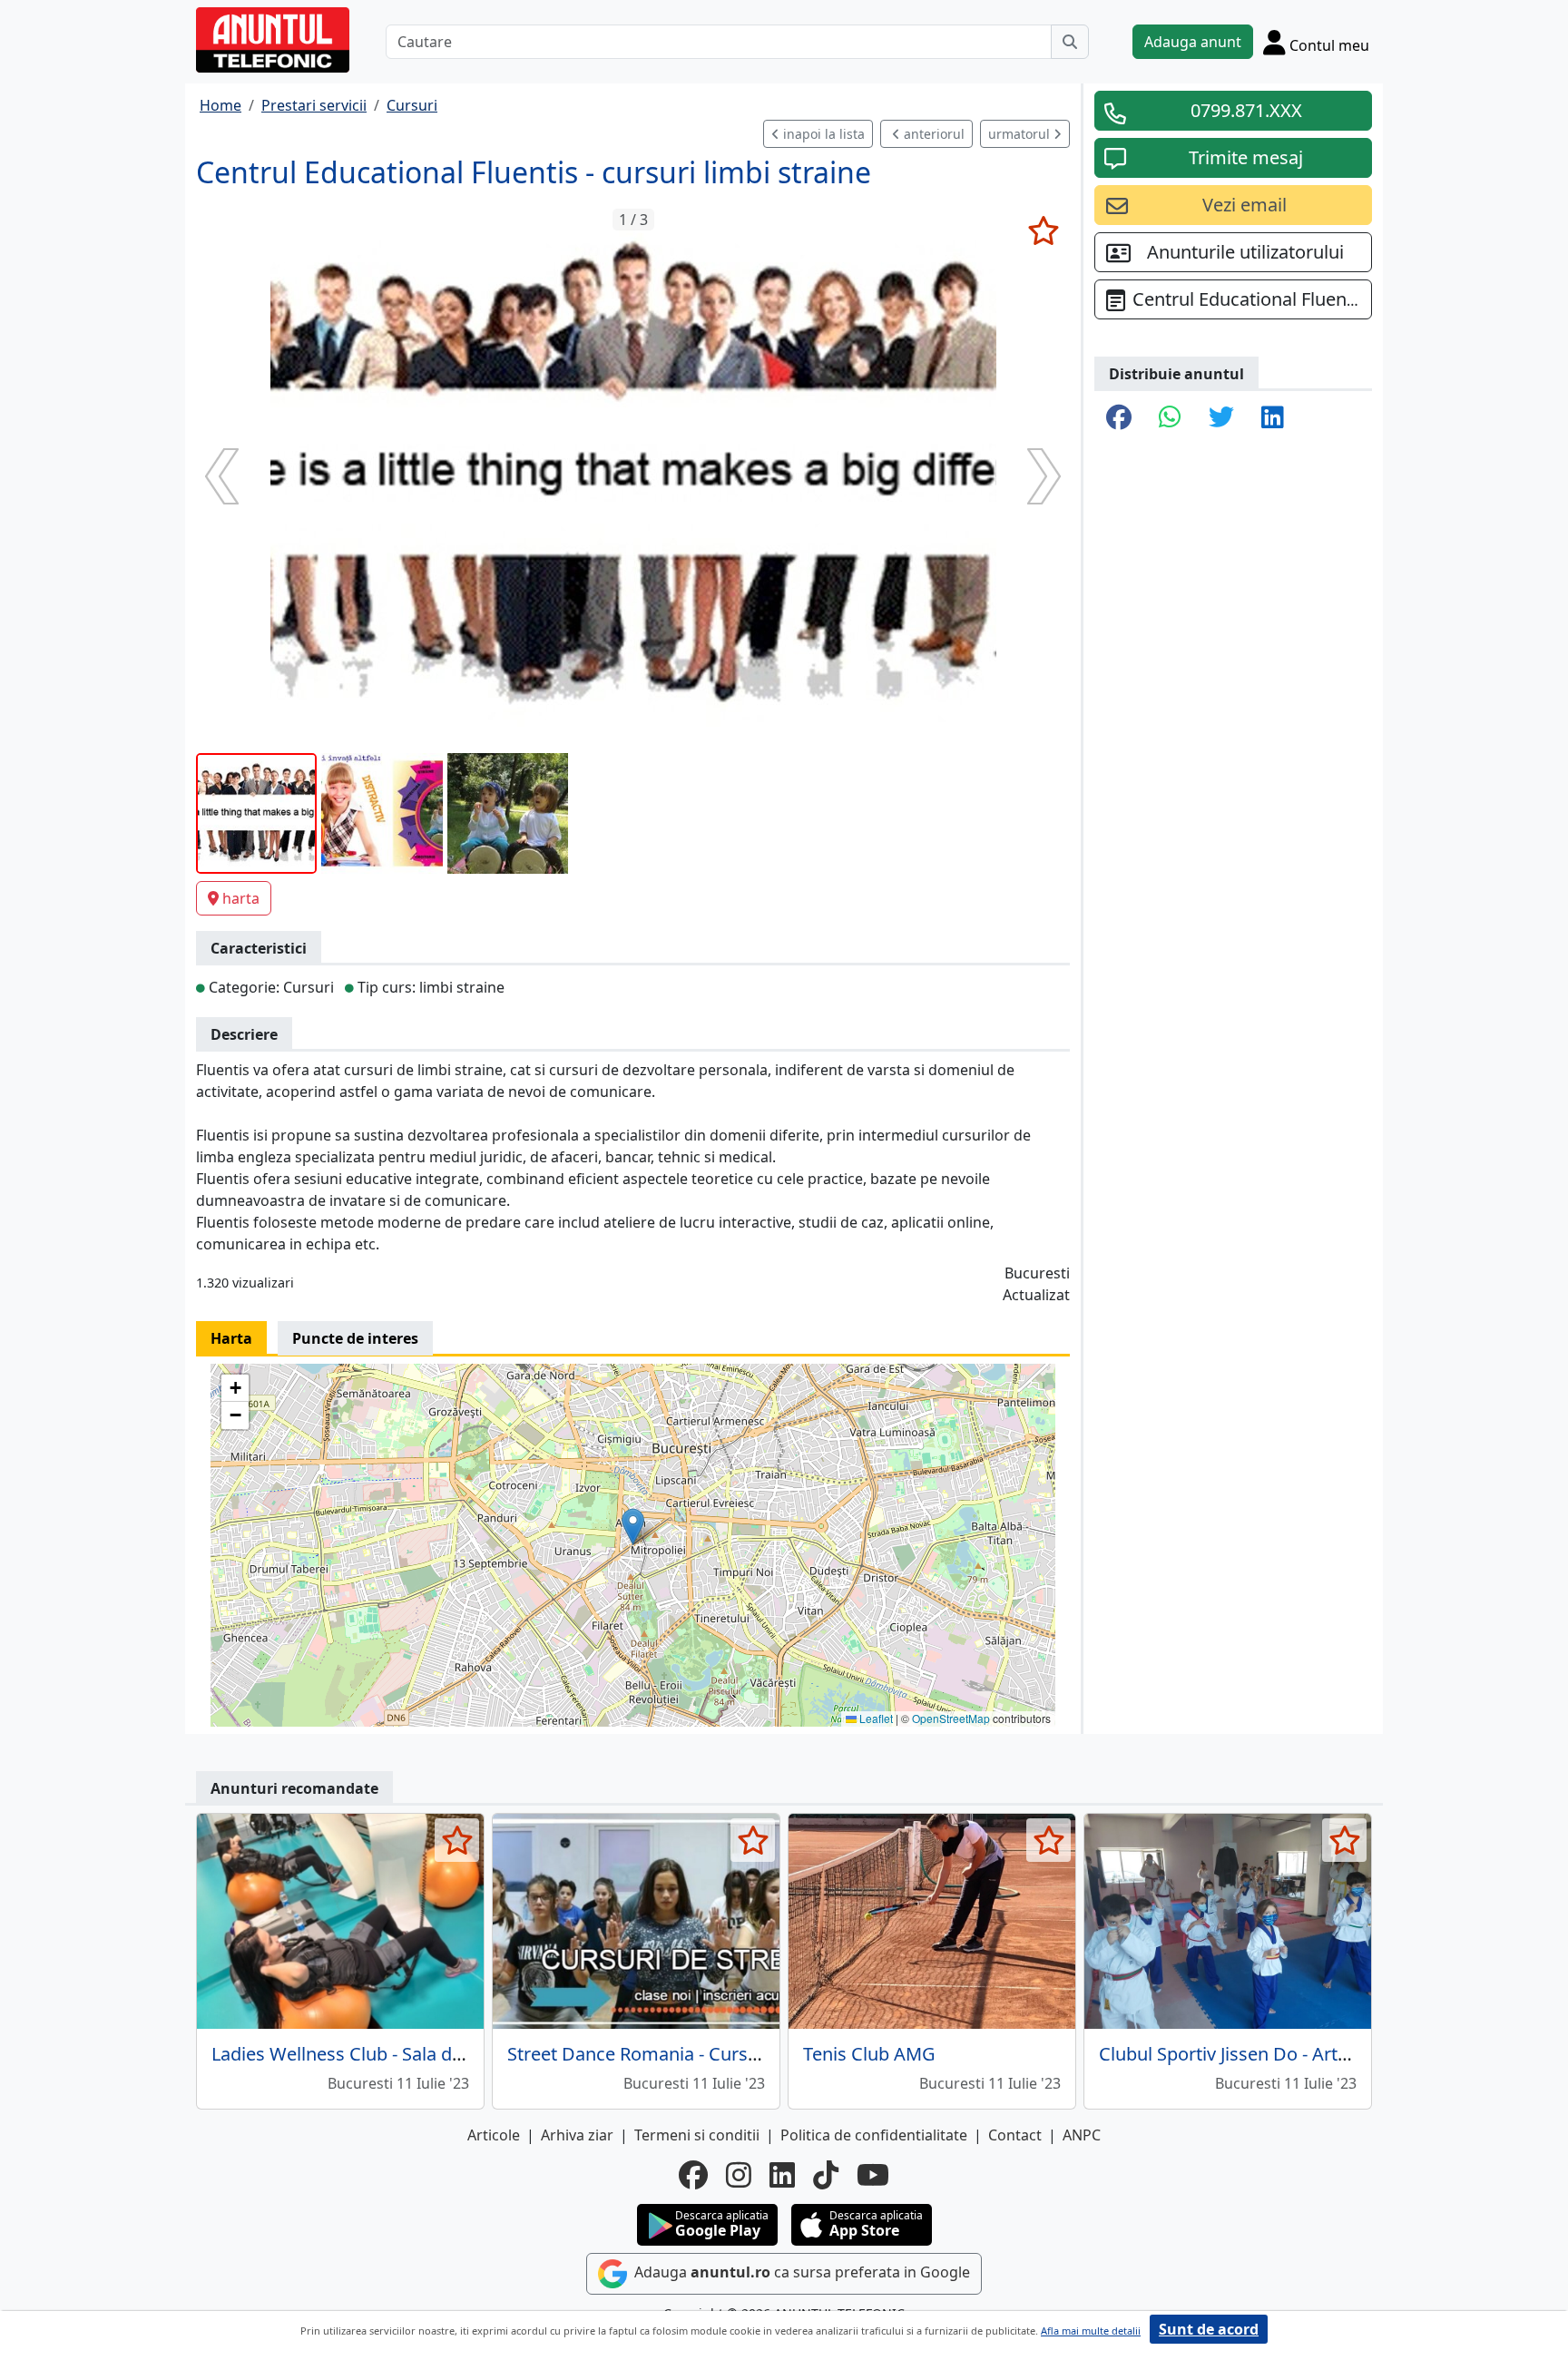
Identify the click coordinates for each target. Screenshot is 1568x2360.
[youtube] (873, 2175)
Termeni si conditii (697, 2135)
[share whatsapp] (1170, 418)
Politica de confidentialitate (874, 2135)
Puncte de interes (355, 1338)
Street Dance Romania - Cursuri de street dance (706, 2054)
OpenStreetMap (951, 1718)
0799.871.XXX (1246, 110)
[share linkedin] (1273, 418)
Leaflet (875, 1718)
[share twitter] (1221, 418)
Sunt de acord (1209, 2329)
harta (241, 898)
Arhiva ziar (577, 2135)
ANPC (1082, 2135)
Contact (1015, 2135)
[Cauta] (1070, 42)
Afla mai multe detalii (1091, 2331)
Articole (494, 2135)
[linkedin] (782, 2175)
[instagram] (739, 2175)
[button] (633, 1527)
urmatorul (1021, 134)
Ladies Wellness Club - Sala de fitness (367, 2054)
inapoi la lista (822, 134)
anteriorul (932, 134)
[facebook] (693, 2175)
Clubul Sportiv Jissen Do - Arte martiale (1260, 2054)
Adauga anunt (1193, 42)
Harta (231, 1338)
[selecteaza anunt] (1043, 230)
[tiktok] (826, 2175)
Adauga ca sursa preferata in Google (800, 2272)
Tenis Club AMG (869, 2054)
